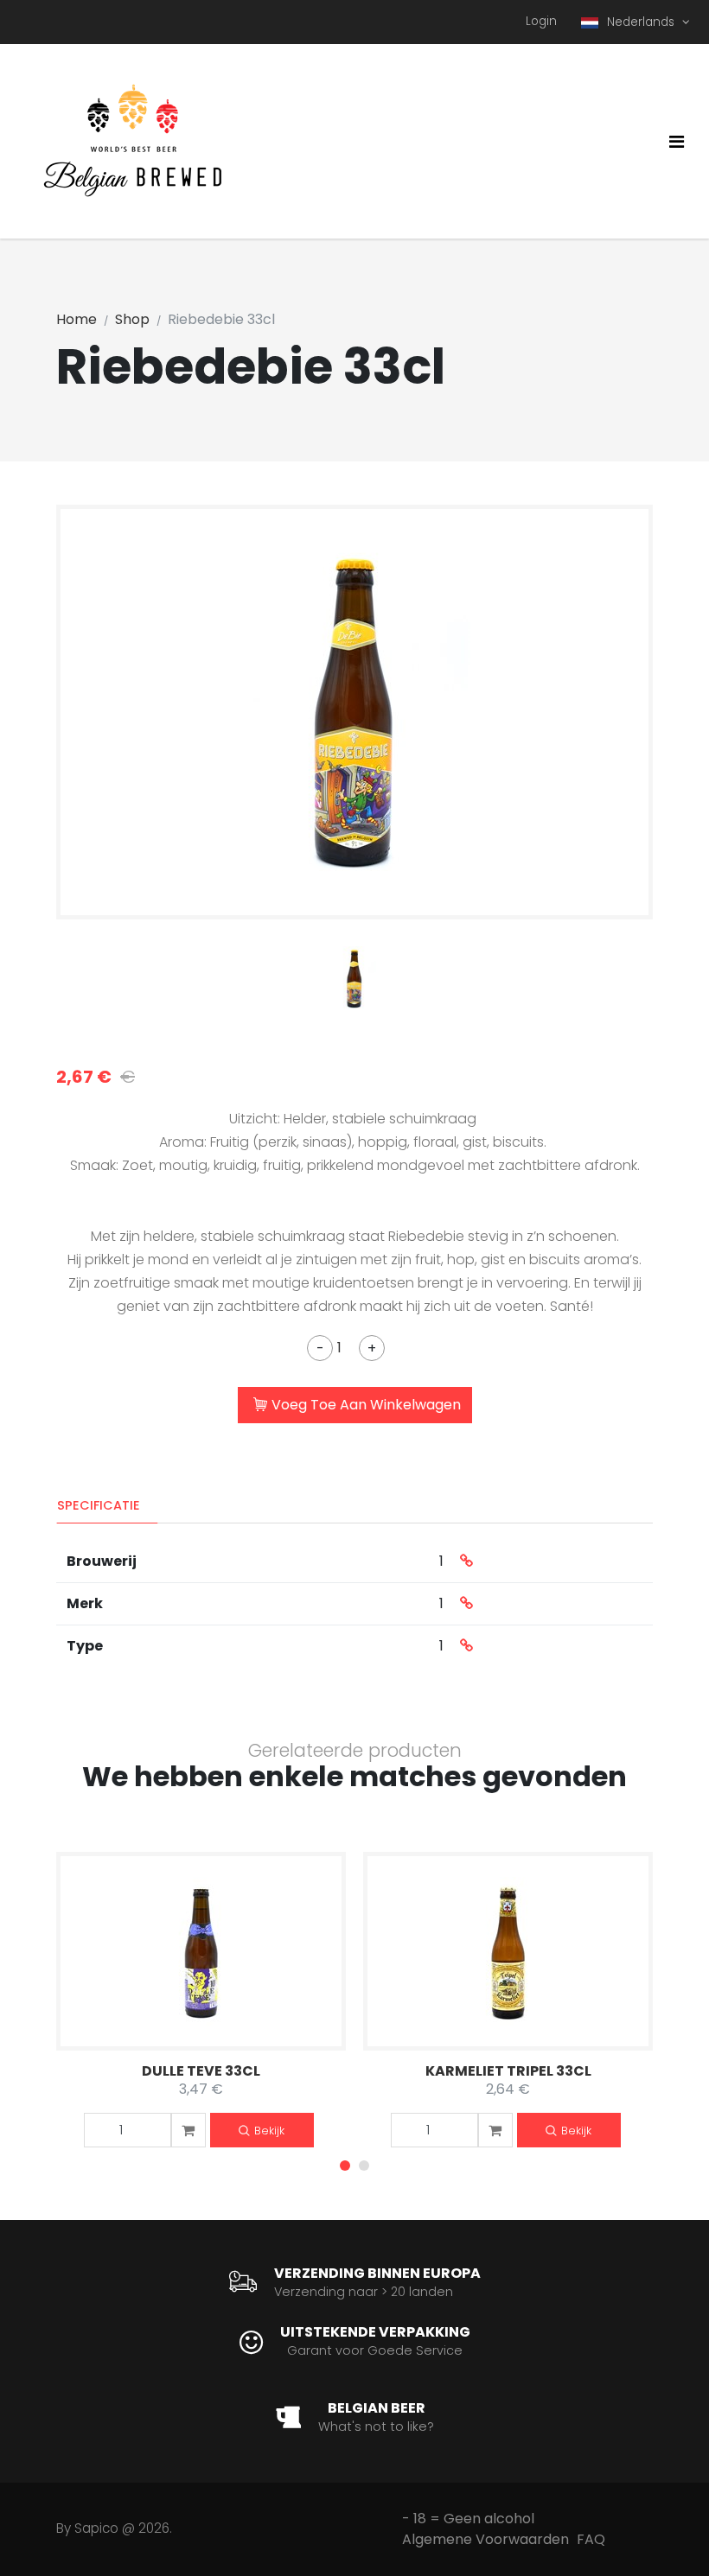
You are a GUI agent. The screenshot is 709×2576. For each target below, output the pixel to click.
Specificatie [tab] (99, 1505)
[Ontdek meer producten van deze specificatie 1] (466, 1562)
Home (77, 319)
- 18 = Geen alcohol (468, 2519)
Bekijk (269, 2131)
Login (541, 21)
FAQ (591, 2539)
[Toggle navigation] (677, 142)
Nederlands (642, 22)
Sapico (96, 2528)
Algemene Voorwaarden (485, 2539)
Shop (132, 319)
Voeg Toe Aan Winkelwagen (366, 1405)
